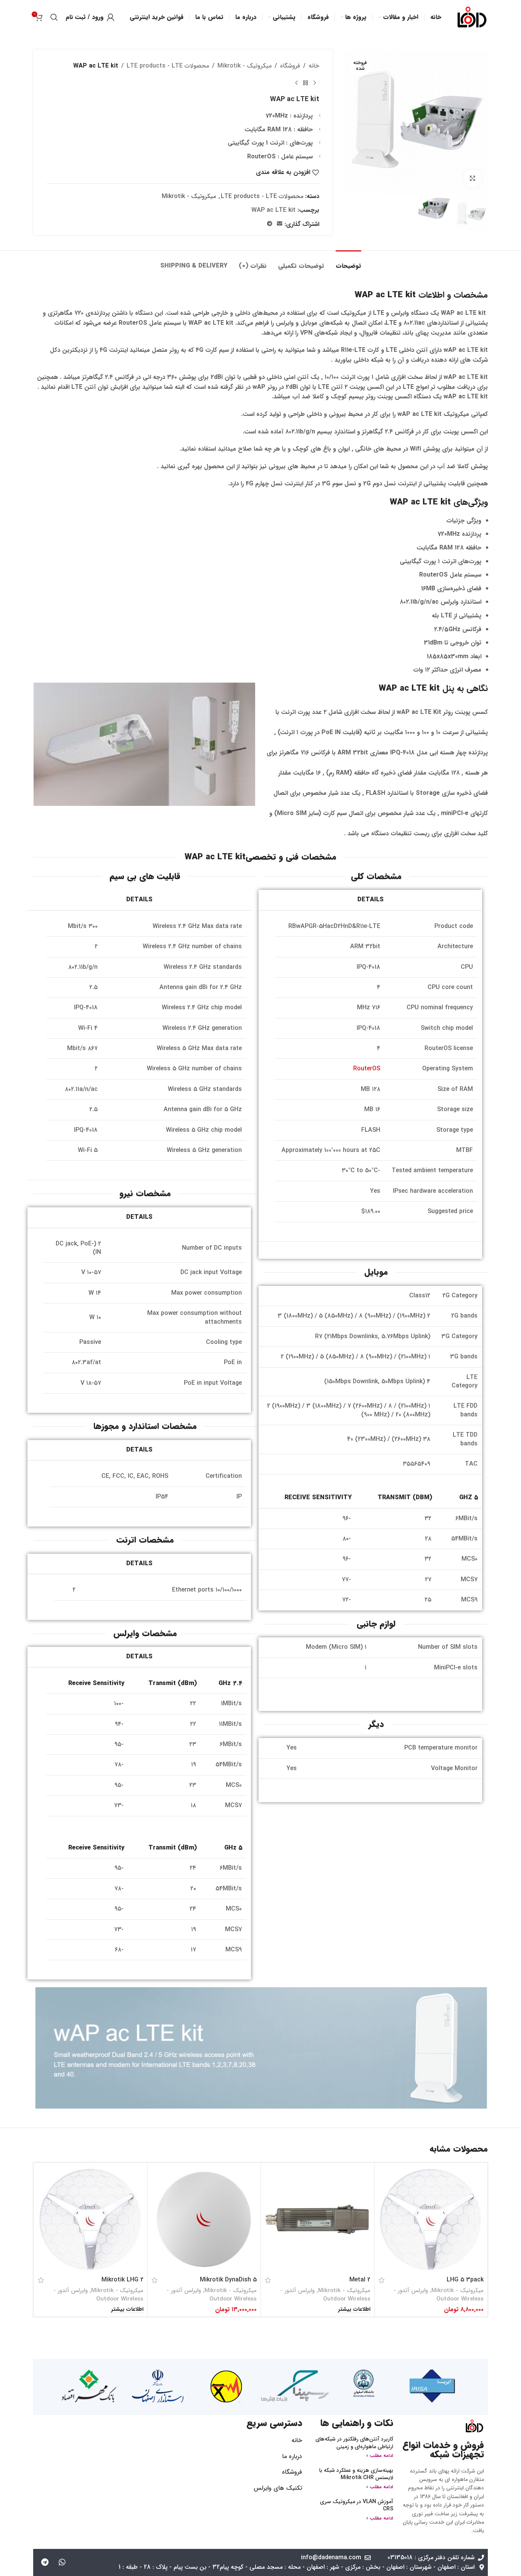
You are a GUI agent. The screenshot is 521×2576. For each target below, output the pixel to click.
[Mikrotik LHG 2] (91, 2219)
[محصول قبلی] (315, 83)
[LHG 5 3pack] (431, 2219)
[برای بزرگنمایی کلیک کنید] (473, 178)
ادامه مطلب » (380, 2456)
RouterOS (367, 1069)
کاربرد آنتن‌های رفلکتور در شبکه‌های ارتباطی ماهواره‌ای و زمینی (354, 2443)
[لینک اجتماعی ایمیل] (280, 224)
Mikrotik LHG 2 (122, 2280)
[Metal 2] (318, 2219)
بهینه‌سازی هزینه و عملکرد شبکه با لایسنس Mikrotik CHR (356, 2474)
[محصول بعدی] (296, 83)
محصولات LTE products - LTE (168, 66)
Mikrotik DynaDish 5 (228, 2280)
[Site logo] (472, 17)
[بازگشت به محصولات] (306, 83)
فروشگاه (290, 66)
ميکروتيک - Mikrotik (244, 66)
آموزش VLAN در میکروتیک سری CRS (357, 2505)
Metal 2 (360, 2280)
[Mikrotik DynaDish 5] (204, 2219)
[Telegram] (45, 2562)
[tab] (348, 262)
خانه (314, 66)
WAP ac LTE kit (273, 210)
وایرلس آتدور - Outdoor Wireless (439, 2295)
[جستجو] (54, 17)
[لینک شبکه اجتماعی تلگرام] (270, 224)
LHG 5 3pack (465, 2280)
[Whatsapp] (62, 2562)
